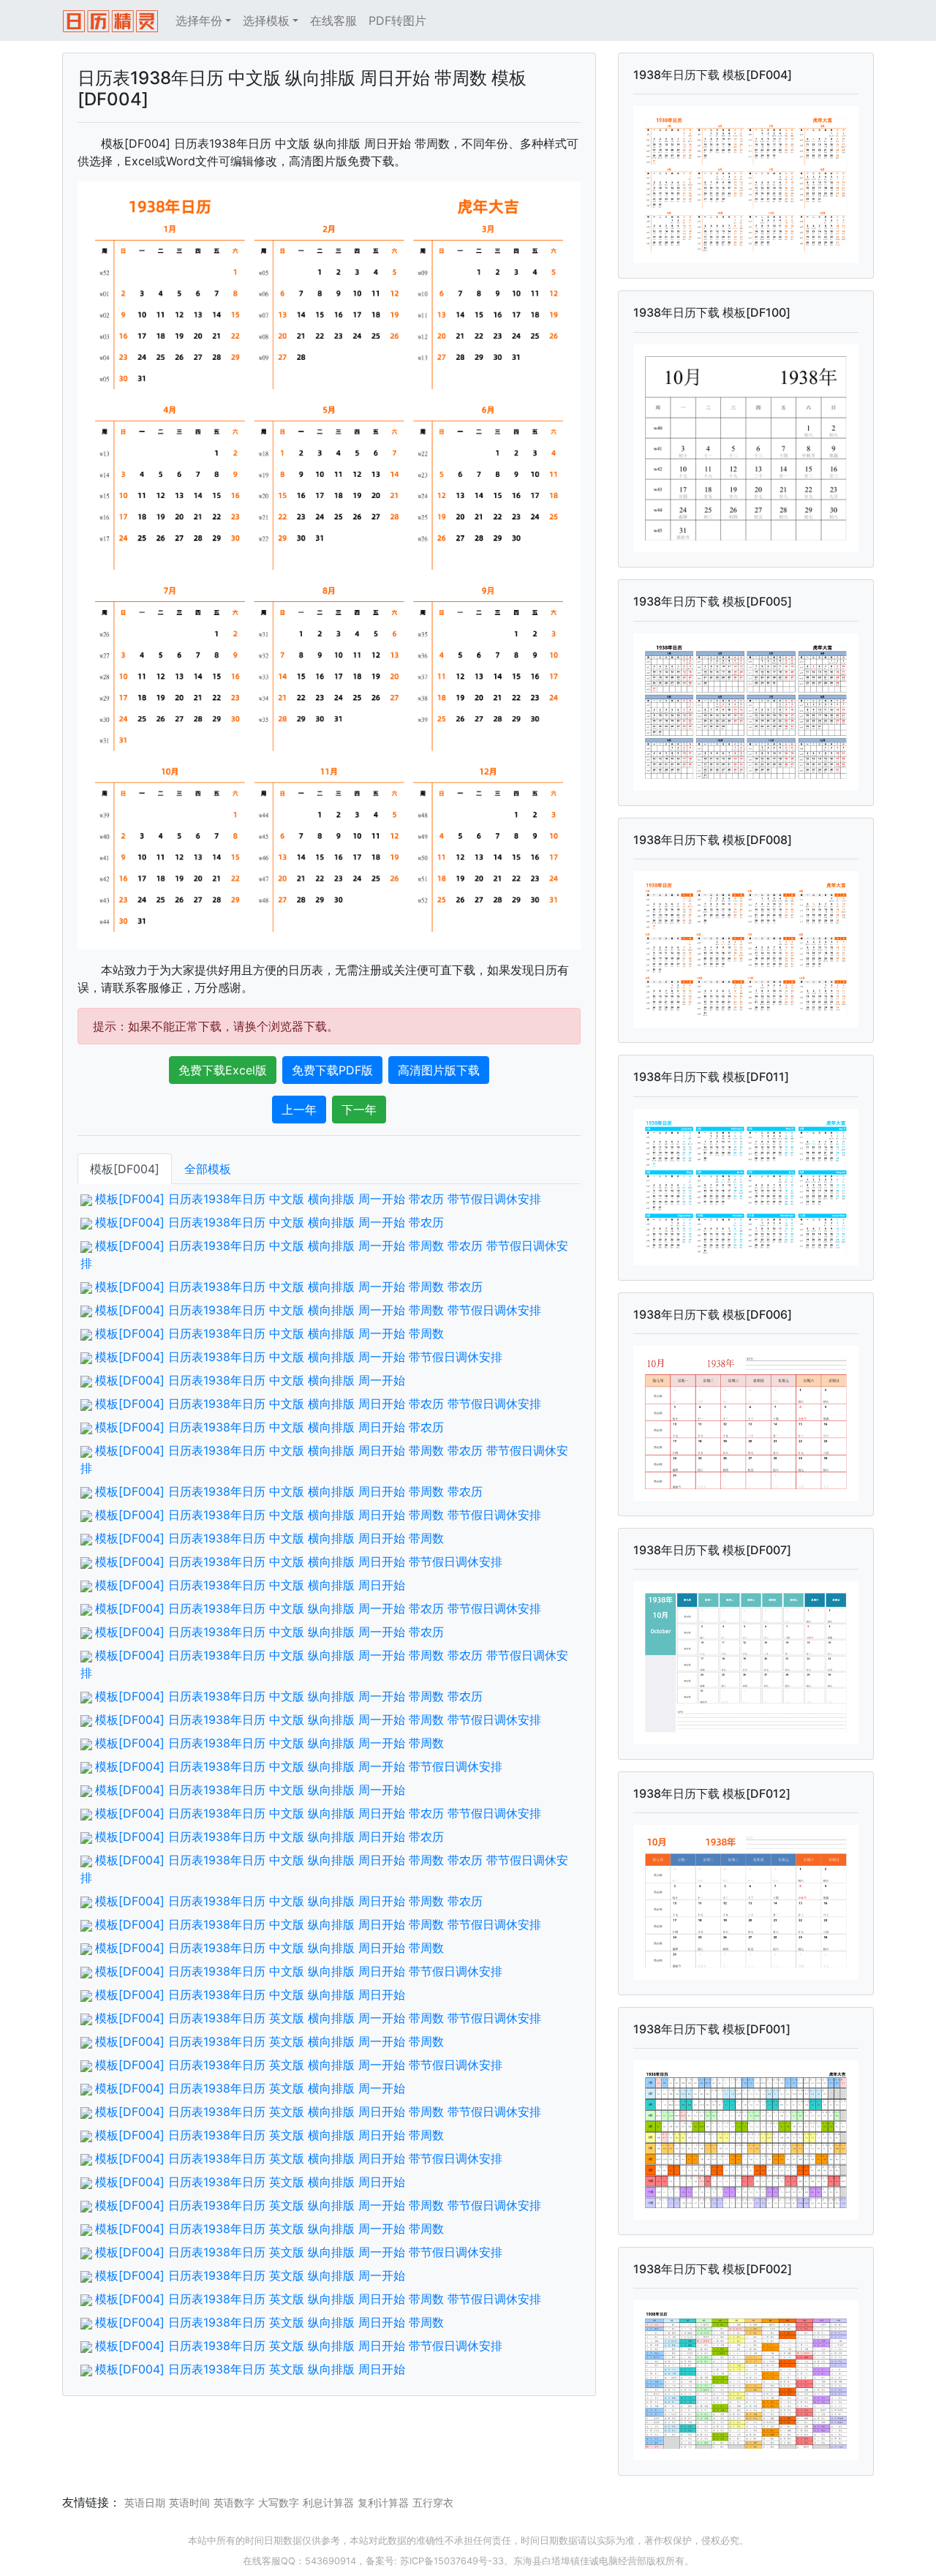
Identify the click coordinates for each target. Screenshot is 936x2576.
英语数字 (234, 2502)
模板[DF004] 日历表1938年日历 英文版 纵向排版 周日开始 (250, 2369)
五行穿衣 (433, 2502)
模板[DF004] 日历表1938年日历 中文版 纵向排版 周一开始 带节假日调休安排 (299, 1766)
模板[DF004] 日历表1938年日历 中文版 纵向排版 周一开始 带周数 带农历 (289, 1696)
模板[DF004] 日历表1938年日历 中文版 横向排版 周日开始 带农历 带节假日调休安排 (318, 1404)
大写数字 (279, 2502)
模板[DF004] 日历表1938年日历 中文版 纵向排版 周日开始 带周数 (269, 1948)
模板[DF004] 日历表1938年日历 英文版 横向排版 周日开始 (250, 2182)
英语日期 (145, 2502)
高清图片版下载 (439, 1070)
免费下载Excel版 (223, 1070)
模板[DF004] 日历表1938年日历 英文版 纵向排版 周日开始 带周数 (269, 2322)
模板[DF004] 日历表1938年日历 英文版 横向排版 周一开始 (250, 2088)
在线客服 (333, 20)
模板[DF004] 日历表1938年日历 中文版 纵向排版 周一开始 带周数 (269, 1743)
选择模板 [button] (266, 20)
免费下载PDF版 (332, 1070)
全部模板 (208, 1169)
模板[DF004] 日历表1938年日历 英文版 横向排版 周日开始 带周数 (269, 2135)
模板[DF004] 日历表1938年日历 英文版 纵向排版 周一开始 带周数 (269, 2229)
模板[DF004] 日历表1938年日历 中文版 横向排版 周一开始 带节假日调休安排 (299, 1357)
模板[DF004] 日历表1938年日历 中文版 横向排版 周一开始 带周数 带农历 (289, 1287)
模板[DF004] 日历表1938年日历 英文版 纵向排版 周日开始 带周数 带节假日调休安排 (318, 2299)
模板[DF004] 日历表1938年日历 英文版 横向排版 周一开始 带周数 (269, 2041)
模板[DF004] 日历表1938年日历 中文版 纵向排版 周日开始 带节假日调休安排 (299, 1971)
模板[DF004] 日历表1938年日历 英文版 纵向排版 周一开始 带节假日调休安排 (299, 2252)
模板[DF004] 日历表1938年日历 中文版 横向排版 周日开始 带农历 (269, 1427)
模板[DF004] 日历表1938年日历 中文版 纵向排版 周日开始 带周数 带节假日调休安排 (318, 1924)
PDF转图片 (397, 20)
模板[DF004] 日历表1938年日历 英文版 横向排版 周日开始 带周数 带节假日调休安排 (318, 2112)
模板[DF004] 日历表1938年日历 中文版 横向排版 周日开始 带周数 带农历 (289, 1491)
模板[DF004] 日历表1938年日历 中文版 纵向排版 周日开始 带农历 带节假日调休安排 (318, 1813)
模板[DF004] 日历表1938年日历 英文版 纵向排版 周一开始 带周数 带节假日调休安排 (318, 2205)
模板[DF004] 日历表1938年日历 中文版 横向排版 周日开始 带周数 (269, 1538)
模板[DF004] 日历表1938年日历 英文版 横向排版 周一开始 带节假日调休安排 (299, 2065)
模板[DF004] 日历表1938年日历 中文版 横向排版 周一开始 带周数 (269, 1333)
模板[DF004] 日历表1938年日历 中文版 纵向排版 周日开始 (250, 1995)
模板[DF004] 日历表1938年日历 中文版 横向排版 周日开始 (250, 1585)
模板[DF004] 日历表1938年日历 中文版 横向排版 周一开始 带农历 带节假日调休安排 (318, 1199)
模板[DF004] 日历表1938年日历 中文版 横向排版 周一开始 (250, 1380)
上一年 (299, 1110)
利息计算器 (328, 2502)
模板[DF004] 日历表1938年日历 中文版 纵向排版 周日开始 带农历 (269, 1837)
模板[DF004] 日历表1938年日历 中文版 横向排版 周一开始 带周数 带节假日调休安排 (318, 1310)
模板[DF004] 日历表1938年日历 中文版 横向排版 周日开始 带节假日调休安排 (299, 1562)
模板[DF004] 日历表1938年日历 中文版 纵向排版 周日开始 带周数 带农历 (289, 1901)
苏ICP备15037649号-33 (452, 2561)
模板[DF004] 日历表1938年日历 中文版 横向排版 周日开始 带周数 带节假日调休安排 (318, 1515)
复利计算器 (383, 2502)
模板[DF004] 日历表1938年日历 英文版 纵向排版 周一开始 (250, 2275)
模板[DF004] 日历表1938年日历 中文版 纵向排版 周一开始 (250, 1790)
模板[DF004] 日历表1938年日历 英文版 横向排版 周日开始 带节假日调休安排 (299, 2158)
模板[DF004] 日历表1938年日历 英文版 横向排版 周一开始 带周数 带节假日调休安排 (318, 2018)
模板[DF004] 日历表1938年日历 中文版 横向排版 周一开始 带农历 (269, 1222)
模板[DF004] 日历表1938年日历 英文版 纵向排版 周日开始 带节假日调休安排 (299, 2346)
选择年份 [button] (199, 20)
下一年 (359, 1110)
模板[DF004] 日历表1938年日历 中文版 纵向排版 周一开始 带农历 (269, 1632)
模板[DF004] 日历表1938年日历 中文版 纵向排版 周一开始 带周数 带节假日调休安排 (318, 1720)
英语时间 (189, 2502)
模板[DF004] (125, 1169)
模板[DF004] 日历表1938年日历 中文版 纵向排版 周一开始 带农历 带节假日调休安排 (318, 1608)
